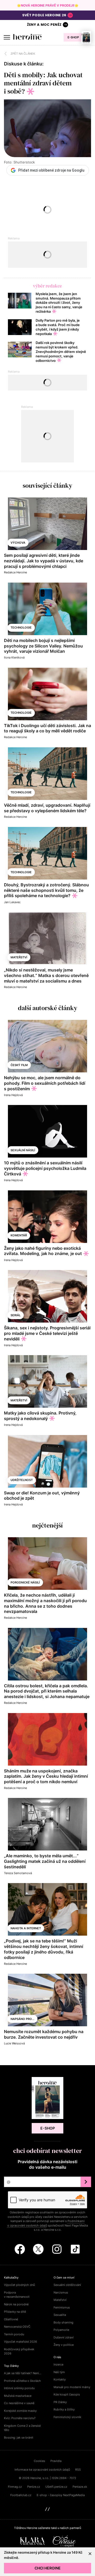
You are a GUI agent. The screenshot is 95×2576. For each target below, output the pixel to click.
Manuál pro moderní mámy (72, 2387)
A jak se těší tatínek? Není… (23, 2373)
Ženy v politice (64, 2345)
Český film (19, 1065)
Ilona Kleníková (14, 657)
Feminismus (62, 2307)
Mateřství (19, 957)
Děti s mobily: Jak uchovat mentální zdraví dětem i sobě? (43, 83)
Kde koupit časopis (67, 2394)
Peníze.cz (34, 2487)
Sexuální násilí (23, 1150)
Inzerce (58, 2364)
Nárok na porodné (16, 2304)
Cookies (39, 2461)
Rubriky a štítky (64, 2409)
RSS (78, 2470)
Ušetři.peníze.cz (56, 2487)
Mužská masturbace (18, 2396)
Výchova (18, 543)
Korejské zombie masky (20, 2411)
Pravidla (56, 2461)
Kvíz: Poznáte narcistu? (20, 2418)
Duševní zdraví (64, 2337)
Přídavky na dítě (15, 2312)
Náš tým (59, 2372)
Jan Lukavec (12, 902)
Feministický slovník (67, 2417)
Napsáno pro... (22, 2019)
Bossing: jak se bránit (19, 2438)
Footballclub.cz (21, 2495)
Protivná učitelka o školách (22, 2381)
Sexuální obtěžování (67, 2285)
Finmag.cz (15, 2487)
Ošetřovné (11, 2319)
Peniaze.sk (80, 2487)
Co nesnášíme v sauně (19, 2403)
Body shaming (63, 2322)
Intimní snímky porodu (19, 2388)
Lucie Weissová (14, 2043)
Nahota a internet (26, 1928)
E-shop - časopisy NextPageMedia (61, 2495)
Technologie (21, 628)
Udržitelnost (22, 1480)
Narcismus (61, 2292)
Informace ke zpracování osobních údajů (42, 2470)
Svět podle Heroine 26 (44, 15)
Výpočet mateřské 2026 (20, 2342)
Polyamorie (61, 2330)
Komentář (19, 1235)
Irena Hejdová (13, 1095)
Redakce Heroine (15, 572)
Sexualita (60, 2315)
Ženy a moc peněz (44, 25)
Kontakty (60, 2379)
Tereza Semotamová (18, 1873)
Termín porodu (14, 2334)
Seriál (16, 1315)
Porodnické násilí (25, 1582)
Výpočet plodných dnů (19, 2285)
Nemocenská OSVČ (17, 2327)
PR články (60, 2402)
